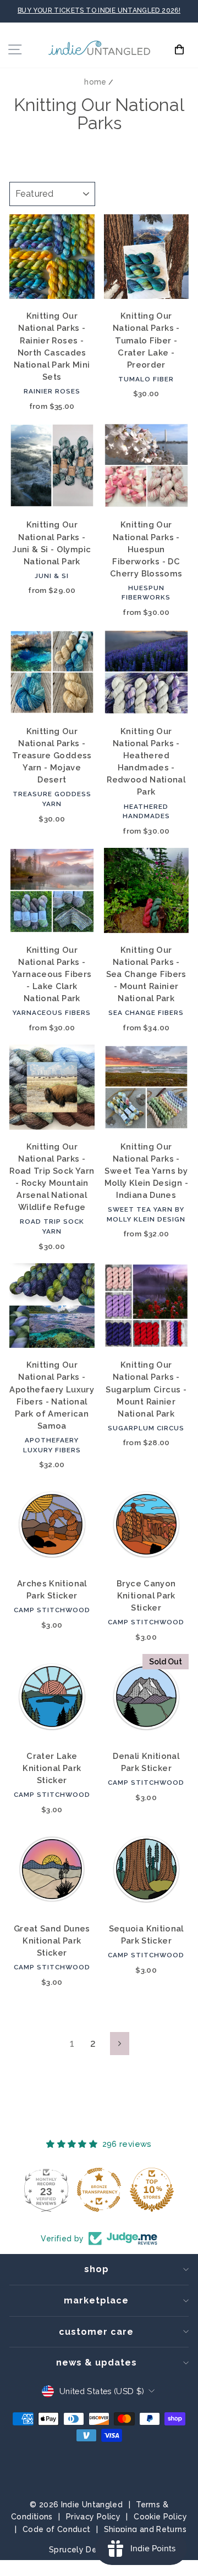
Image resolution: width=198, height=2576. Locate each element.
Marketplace (96, 2300)
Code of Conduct (57, 2529)
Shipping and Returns (145, 2529)
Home (95, 82)
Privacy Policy (93, 2517)
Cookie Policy (160, 2517)
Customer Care (96, 2332)
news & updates (97, 2363)
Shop (97, 2269)
